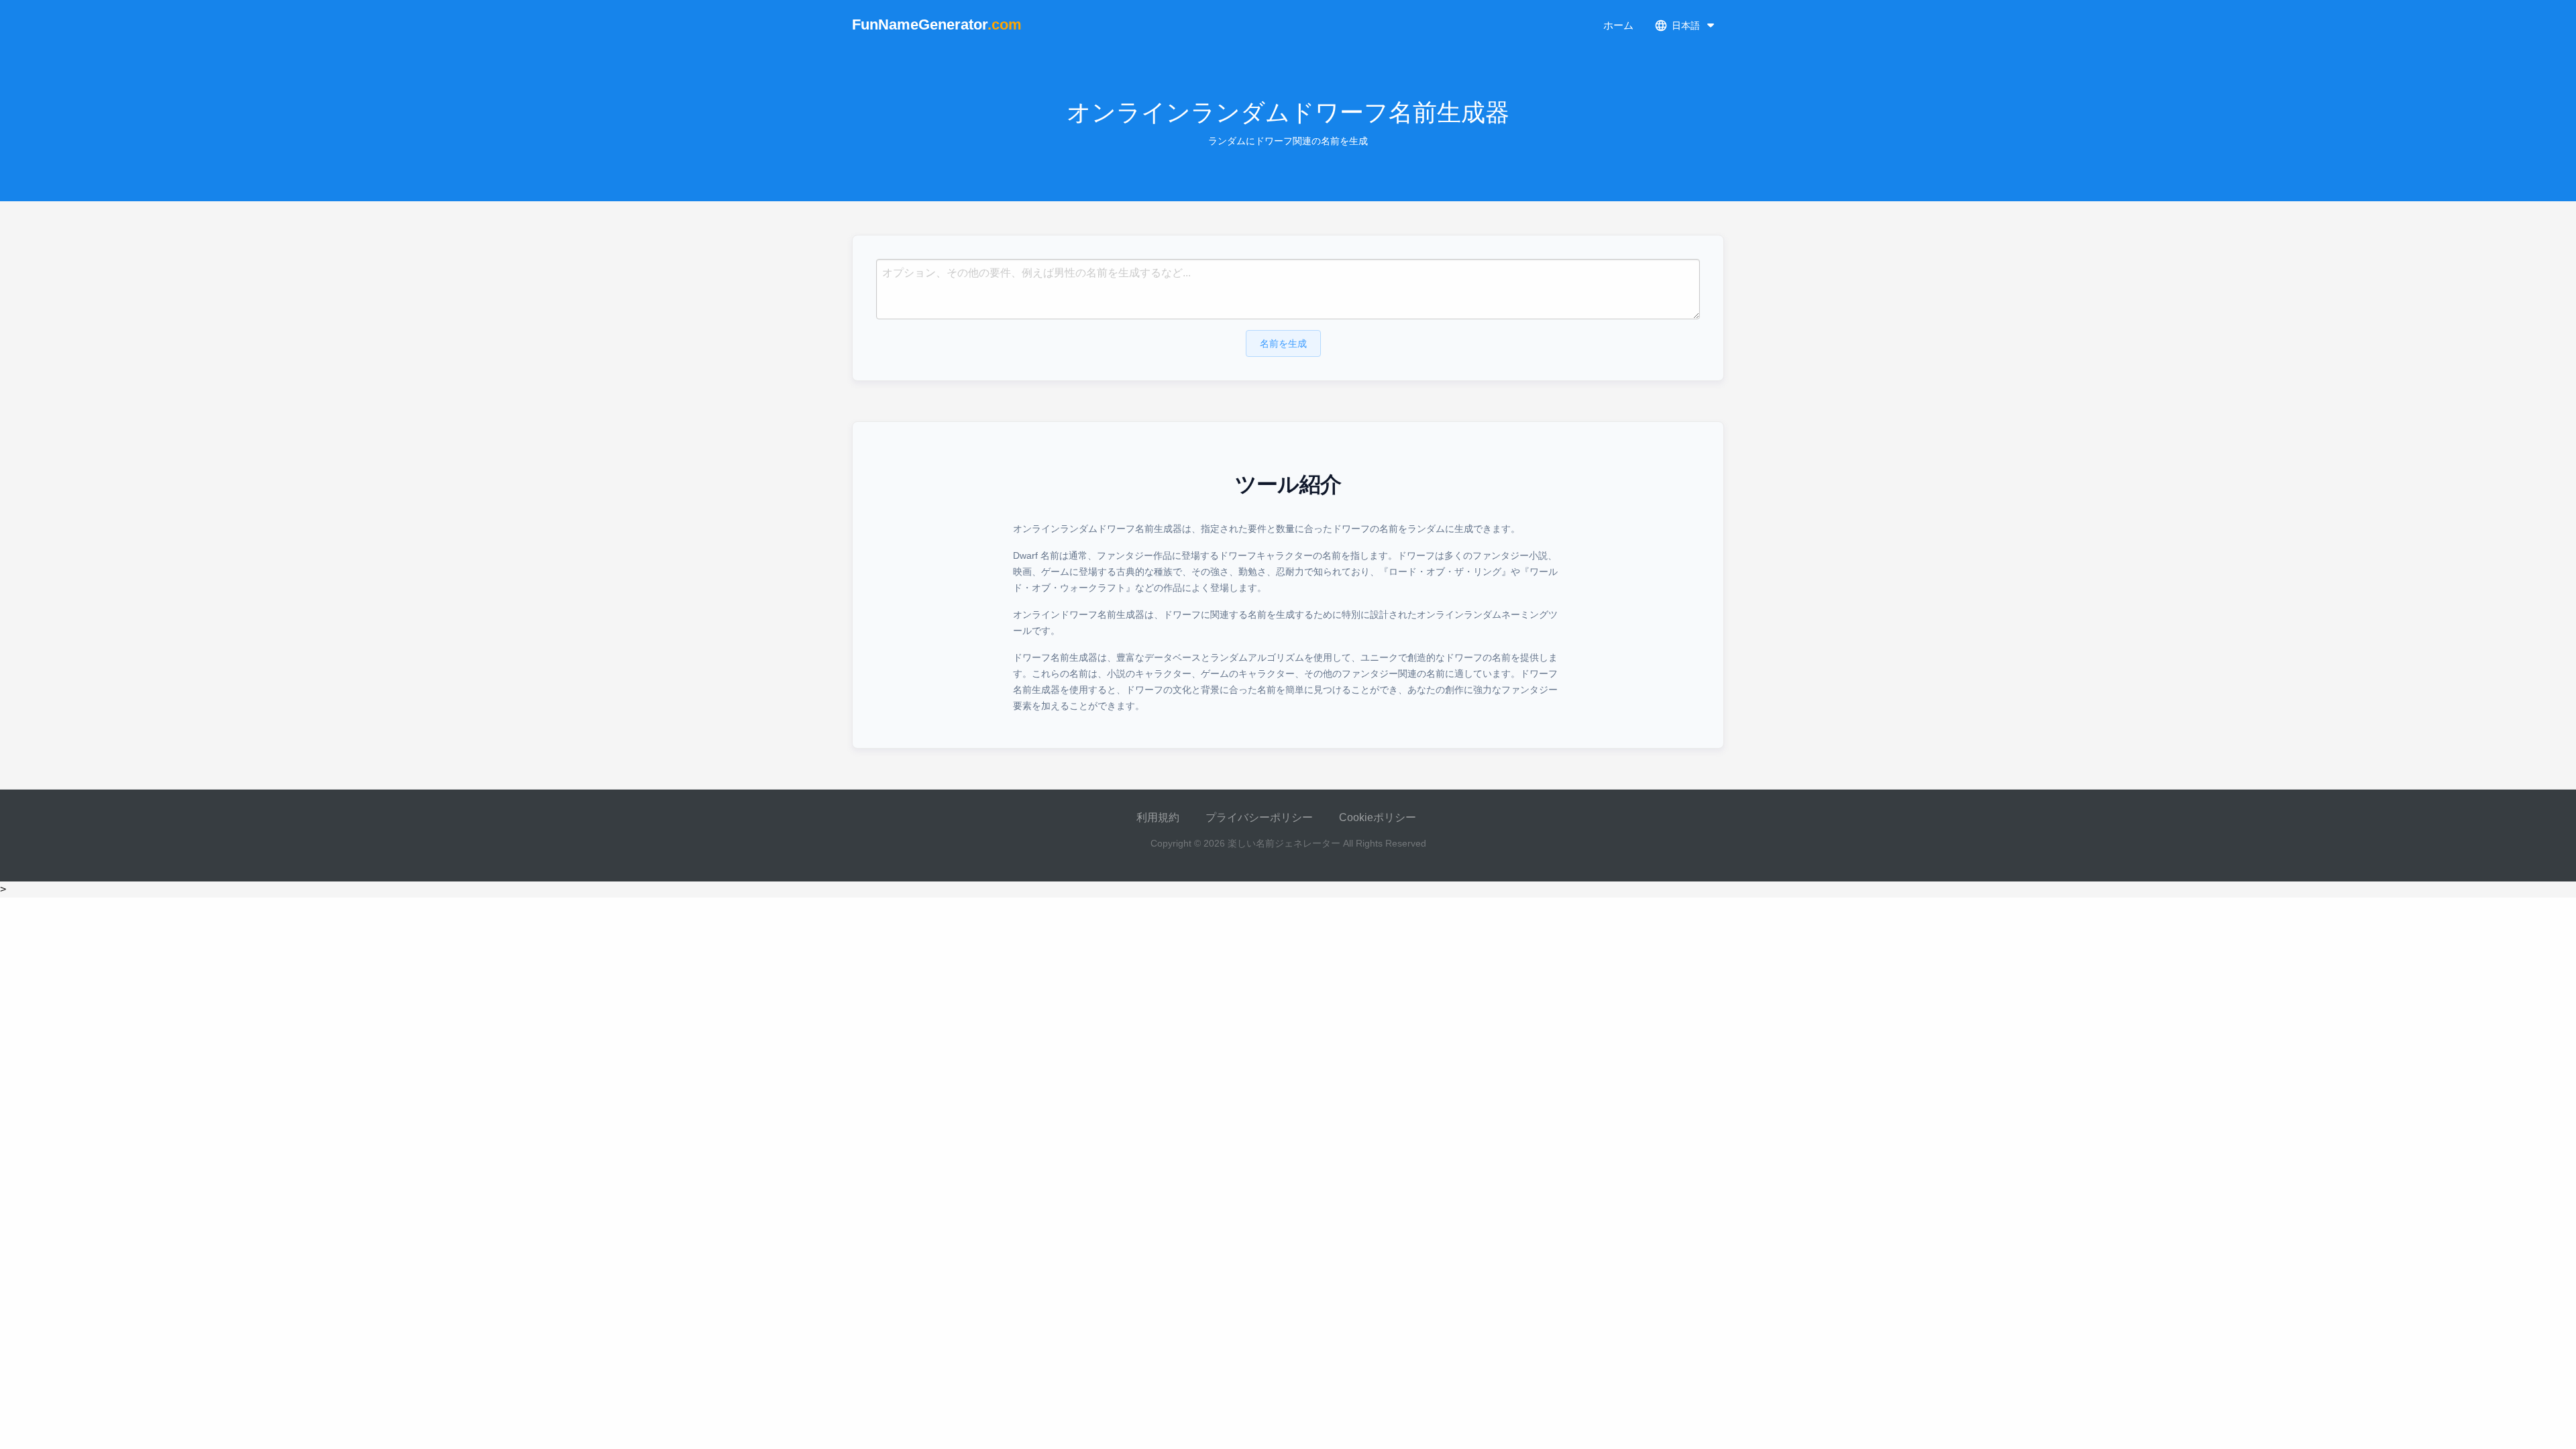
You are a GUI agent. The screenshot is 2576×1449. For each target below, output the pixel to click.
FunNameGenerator (937, 24)
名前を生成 (1283, 343)
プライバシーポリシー (1259, 817)
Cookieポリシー (1378, 817)
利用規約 (1158, 817)
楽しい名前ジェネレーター (1284, 843)
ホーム (1618, 25)
